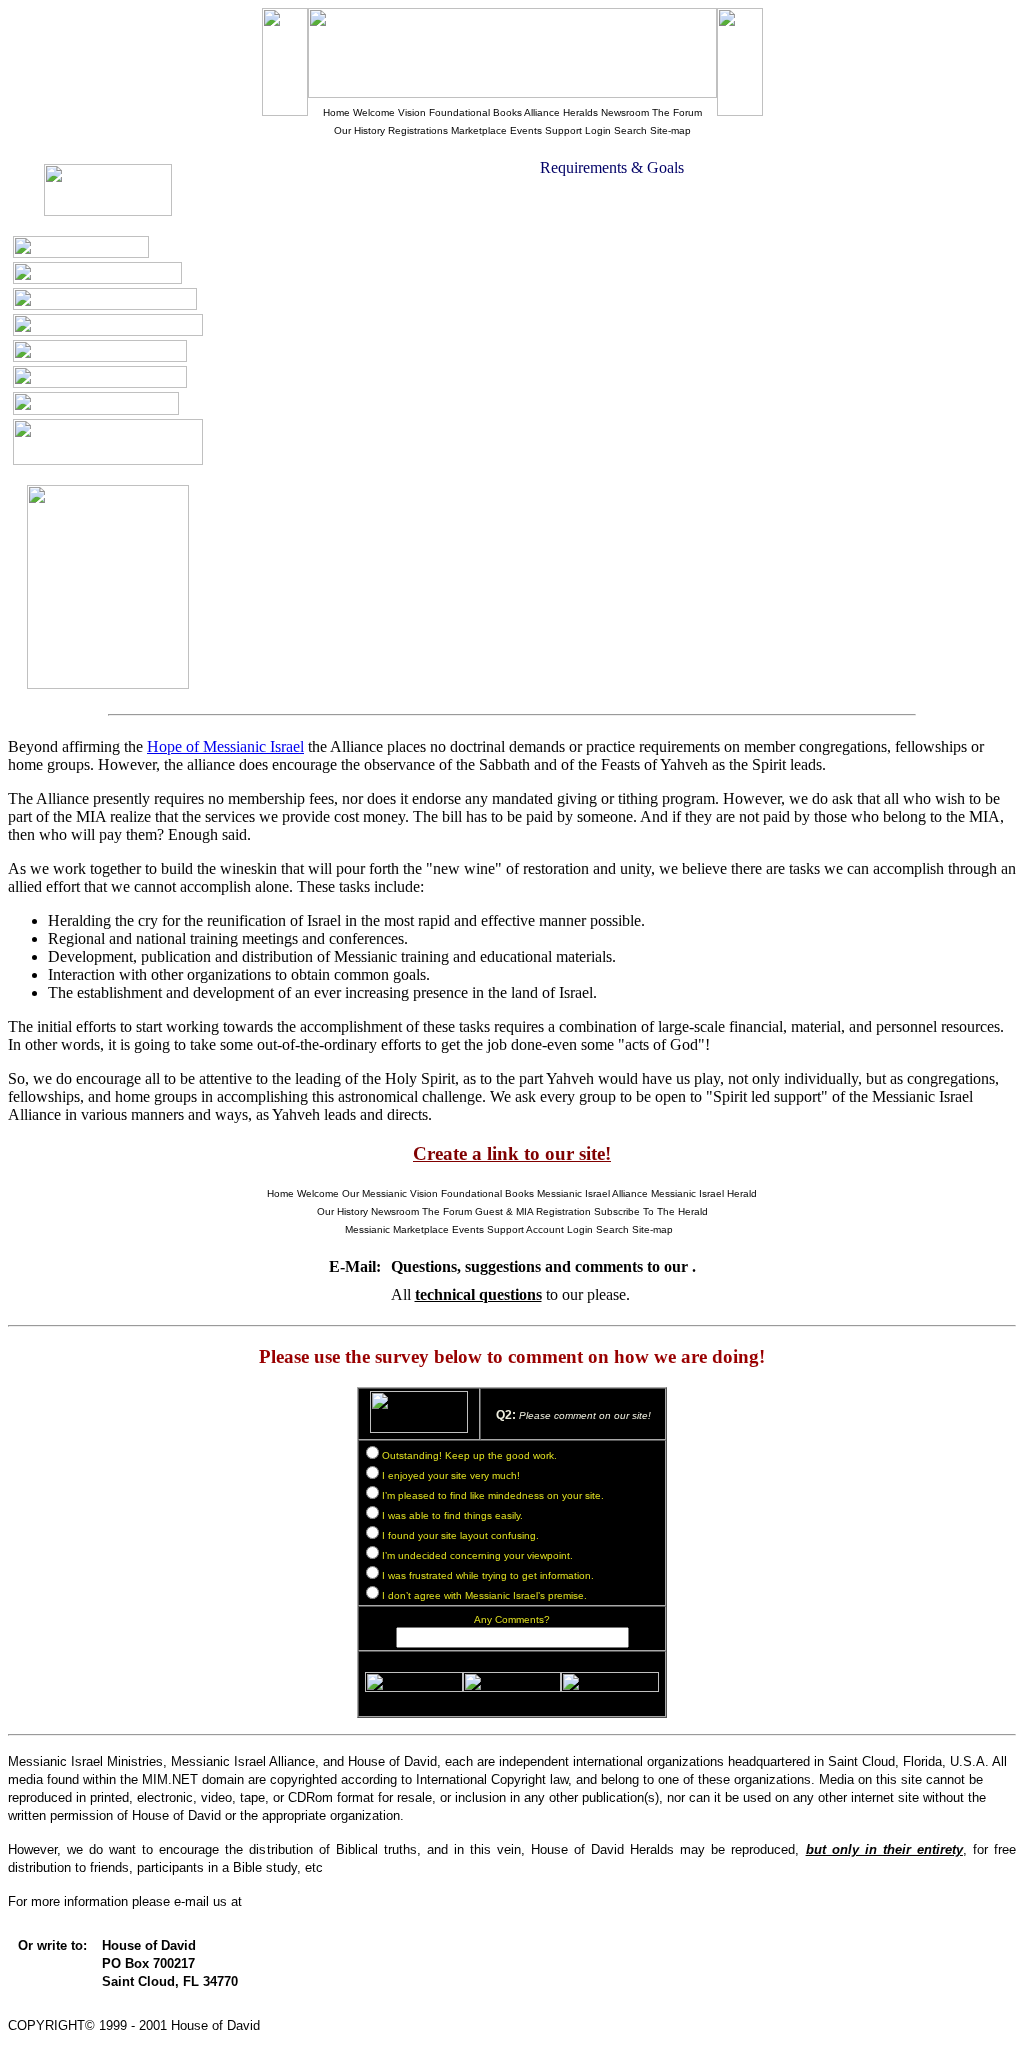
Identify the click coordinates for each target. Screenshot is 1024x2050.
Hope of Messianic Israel (225, 746)
